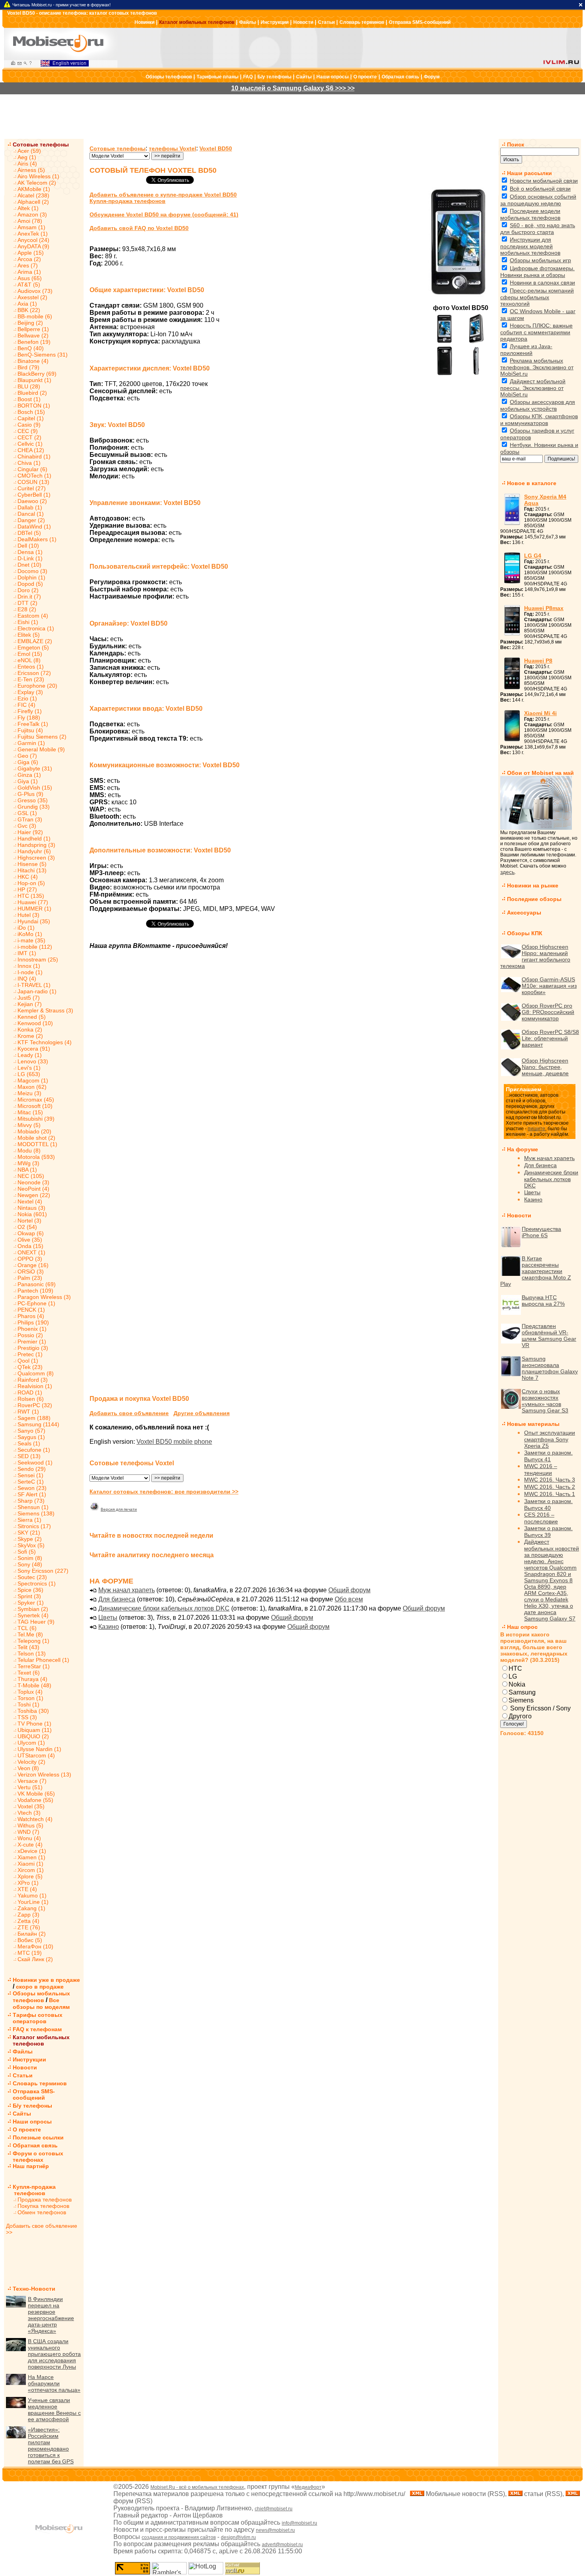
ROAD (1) (30, 1392)
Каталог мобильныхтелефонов (41, 2040)
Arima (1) (29, 272)
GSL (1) (27, 813)
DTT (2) (27, 603)
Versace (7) (32, 1781)
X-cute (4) (30, 1845)
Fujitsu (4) (30, 730)
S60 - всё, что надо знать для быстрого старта (538, 229)
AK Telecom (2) (37, 183)
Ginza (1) (29, 775)
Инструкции (275, 22)
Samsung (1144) (38, 1424)
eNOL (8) (29, 660)
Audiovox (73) (35, 291)
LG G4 (533, 556)
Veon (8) (28, 1768)
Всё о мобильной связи (540, 189)
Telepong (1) (33, 1641)
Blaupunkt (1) (34, 380)
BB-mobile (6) (35, 316)
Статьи (326, 22)
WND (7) (28, 1832)
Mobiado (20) (34, 1131)
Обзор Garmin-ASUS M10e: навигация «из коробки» (549, 986)
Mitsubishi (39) (36, 1119)
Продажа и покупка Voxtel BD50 (139, 1399)
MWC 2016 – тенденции (541, 1469)
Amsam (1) (31, 227)
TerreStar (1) (34, 1666)
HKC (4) (28, 877)
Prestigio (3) (33, 1348)
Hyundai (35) (34, 921)
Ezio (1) (27, 698)
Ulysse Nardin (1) (39, 1749)
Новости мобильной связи (544, 181)
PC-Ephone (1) (36, 1303)
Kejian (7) (30, 1004)
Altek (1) (28, 208)
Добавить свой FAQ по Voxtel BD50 (139, 228)
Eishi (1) (28, 622)
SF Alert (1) (32, 1494)
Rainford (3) (33, 1380)
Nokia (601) (32, 1214)
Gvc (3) (27, 826)
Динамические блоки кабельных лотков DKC (164, 1608)
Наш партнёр (31, 2166)
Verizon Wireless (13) (44, 1775)
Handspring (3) (36, 845)
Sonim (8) (30, 1558)
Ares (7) (28, 265)
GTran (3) (30, 819)
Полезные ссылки (38, 2137)
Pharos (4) (31, 1316)
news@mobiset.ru (275, 2530)
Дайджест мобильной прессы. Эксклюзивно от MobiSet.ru (533, 388)
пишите (536, 1129)
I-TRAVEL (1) (34, 985)
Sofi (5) (27, 1552)
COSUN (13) (33, 482)
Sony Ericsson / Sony (540, 1708)
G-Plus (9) (30, 794)
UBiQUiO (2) (33, 1736)
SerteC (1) (31, 1482)
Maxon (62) (32, 1087)
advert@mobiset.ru (282, 2545)
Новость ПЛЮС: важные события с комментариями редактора (536, 332)
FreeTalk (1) (33, 724)
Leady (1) (30, 1055)
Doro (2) (28, 590)
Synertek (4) (33, 1615)
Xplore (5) (30, 1876)
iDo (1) (26, 928)
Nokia (517, 1684)
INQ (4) (27, 979)
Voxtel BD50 (216, 148)
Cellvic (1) (30, 444)
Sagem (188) (34, 1418)
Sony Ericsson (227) (43, 1571)
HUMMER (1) (34, 909)
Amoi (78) (30, 221)
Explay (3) (30, 692)
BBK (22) (29, 310)
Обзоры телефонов (169, 77)
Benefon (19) (34, 342)
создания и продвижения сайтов (179, 2537)
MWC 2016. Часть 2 (550, 1487)
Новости (303, 22)
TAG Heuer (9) (36, 1622)
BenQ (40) (31, 348)
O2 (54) (27, 1227)
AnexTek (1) (33, 234)
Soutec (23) (32, 1577)
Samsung (522, 1692)
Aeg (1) (27, 157)
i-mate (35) (31, 940)
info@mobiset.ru (299, 2523)
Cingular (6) (32, 469)
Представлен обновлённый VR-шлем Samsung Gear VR (549, 1336)
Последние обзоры (534, 899)
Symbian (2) (33, 1609)
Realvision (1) (35, 1386)
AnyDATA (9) (33, 246)
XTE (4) (27, 1889)
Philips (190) (33, 1322)
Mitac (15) (30, 1112)
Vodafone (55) (35, 1800)
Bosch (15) (31, 412)
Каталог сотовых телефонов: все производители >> (164, 1492)
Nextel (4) (30, 1201)
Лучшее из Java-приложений (526, 350)
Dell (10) (28, 546)
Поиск (516, 144)
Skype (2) (30, 1539)
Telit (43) (28, 1647)
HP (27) (27, 889)
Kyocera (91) (34, 1049)
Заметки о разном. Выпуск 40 (548, 1504)
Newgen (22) (34, 1195)
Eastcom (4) (33, 616)
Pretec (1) (30, 1354)
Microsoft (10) (35, 1106)
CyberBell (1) (34, 495)
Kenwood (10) (35, 1023)
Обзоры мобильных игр (540, 260)
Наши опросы (332, 77)
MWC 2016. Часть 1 (550, 1494)
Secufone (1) (34, 1450)
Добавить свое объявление (129, 1413)
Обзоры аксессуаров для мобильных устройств (538, 405)
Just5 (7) (29, 998)
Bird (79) (28, 367)
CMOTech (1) (34, 476)
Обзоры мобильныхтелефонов (41, 1997)
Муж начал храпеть (127, 1590)
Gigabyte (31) (35, 768)
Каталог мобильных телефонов (197, 22)
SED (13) (29, 1456)
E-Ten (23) (31, 679)
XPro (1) (28, 1883)
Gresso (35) (33, 800)
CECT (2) (29, 437)
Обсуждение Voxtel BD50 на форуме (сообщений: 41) (164, 215)
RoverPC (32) (35, 1405)
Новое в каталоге (532, 483)
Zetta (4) (28, 1921)
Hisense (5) (32, 864)
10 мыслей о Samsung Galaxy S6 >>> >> (293, 88)
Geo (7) (27, 756)
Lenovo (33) (33, 1061)
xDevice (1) (32, 1851)
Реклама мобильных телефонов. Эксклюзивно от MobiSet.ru (537, 367)
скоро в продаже (40, 1987)
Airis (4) (27, 164)
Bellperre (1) (33, 329)
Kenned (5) (32, 1017)
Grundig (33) (34, 807)
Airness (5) (31, 170)
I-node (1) (30, 972)
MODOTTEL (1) (37, 1144)
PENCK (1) (31, 1310)
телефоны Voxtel (173, 148)
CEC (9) (28, 431)
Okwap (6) (31, 1233)
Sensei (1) (30, 1475)
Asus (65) (30, 278)
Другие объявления (202, 1413)
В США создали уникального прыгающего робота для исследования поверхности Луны (54, 2354)
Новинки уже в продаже (46, 1980)
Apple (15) (31, 253)
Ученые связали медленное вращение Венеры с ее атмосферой (54, 2410)
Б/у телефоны (274, 77)
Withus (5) (30, 1825)
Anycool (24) (33, 240)
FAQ (248, 77)
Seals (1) (29, 1443)
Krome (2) (30, 1036)
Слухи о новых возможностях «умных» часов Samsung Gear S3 (545, 1401)
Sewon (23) (32, 1488)
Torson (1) (30, 1698)
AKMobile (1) (34, 189)
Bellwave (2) (33, 335)
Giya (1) (28, 781)
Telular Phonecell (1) (43, 1660)
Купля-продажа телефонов (31, 2190)
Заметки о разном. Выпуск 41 (548, 1456)
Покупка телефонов (43, 2206)
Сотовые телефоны (41, 144)
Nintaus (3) (31, 1208)
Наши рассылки (529, 173)
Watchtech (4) (35, 1819)
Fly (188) (29, 718)
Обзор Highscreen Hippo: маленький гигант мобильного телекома (535, 956)
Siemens (521, 1700)
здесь (507, 872)
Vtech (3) (29, 1813)
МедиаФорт (308, 2487)
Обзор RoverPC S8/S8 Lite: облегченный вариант (550, 1038)
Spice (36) (30, 1590)
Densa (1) (30, 552)
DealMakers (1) (37, 539)
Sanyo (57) (31, 1431)
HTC (515, 1668)
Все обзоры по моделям (41, 2004)
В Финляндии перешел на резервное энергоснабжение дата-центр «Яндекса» (51, 2315)
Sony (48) (30, 1564)
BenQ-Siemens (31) (43, 355)
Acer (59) (29, 151)
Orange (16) (33, 1265)
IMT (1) (27, 953)
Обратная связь (400, 77)
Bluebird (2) (32, 393)
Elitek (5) (29, 635)
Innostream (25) (38, 959)
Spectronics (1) (37, 1583)
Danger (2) (31, 520)
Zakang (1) (31, 1908)
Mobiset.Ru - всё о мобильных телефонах (197, 2487)
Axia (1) (27, 304)
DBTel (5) (29, 533)
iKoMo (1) (30, 934)
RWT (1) (28, 1412)
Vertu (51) (30, 1787)
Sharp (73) (31, 1501)
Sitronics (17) (34, 1526)
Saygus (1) (31, 1437)
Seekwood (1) (35, 1463)
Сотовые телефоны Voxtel (132, 1463)
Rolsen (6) (31, 1399)
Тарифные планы (217, 77)
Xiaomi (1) (30, 1864)
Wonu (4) (29, 1838)
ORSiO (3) (31, 1271)
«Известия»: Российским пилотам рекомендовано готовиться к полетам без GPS (51, 2445)
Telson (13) (32, 1654)
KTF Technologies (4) (45, 1042)
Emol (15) (30, 654)
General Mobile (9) (41, 749)
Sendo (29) (32, 1469)
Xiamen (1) (31, 1857)
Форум (432, 77)
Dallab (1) (30, 507)
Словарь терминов (362, 22)
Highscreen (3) (36, 858)
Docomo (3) (32, 571)
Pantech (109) (35, 1291)
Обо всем (349, 1599)
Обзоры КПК (525, 933)
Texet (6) (29, 1673)
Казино (109, 1627)
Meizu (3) (29, 1093)
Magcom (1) (33, 1080)
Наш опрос (522, 1627)
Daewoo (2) (32, 501)
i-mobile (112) (35, 947)
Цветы (108, 1618)
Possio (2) (30, 1335)
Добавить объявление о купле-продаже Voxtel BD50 (163, 195)
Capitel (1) (31, 418)
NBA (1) (27, 1170)
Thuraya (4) (32, 1679)
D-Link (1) (30, 558)
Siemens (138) (36, 1513)
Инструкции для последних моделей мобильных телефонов (530, 246)
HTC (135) (31, 896)
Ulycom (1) (31, 1743)
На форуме (523, 1149)
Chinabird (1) (34, 456)
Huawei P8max (544, 608)
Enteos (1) (31, 667)
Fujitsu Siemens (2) (42, 737)
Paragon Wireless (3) (44, 1297)
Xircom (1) (31, 1870)
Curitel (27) (32, 488)
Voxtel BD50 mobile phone (174, 1442)
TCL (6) (27, 1628)
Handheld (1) (34, 839)
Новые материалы (533, 1424)
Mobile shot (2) (36, 1138)
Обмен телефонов (42, 2212)
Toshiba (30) (33, 1711)
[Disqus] (291, 1078)
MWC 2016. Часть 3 (550, 1480)
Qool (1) (28, 1361)
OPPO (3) (30, 1259)
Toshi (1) (28, 1704)
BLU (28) (29, 386)
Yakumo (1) (32, 1895)
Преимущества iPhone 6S (541, 1232)
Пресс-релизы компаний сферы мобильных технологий (537, 297)
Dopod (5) (30, 584)
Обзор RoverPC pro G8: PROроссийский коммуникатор (548, 1012)
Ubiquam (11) (35, 1730)
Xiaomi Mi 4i (540, 713)
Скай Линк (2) (35, 1959)
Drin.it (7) (29, 597)
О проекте (365, 77)
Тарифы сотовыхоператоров (38, 2018)
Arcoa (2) (29, 259)
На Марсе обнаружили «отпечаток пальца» (54, 2383)
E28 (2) (27, 609)
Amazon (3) (32, 215)
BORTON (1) (34, 406)
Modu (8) (29, 1151)
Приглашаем (524, 1089)
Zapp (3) (28, 1915)
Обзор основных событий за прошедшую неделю (538, 200)
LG (513, 1676)
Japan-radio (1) (37, 991)
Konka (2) (30, 1030)
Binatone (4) (33, 361)
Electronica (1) (36, 628)
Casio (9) (29, 425)
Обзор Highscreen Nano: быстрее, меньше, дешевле (545, 1067)
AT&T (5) (29, 285)
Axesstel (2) (32, 297)
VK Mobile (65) (36, 1794)
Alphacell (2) (33, 202)
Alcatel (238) (33, 195)
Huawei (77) (33, 902)
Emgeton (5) (33, 647)
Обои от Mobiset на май (540, 773)
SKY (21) (29, 1533)
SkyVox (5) (31, 1545)
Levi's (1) (29, 1068)
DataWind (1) (34, 527)
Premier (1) (32, 1342)
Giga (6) (28, 762)
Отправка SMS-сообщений (420, 22)
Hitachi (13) (32, 870)
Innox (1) (29, 966)
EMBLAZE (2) (35, 641)
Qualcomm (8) (36, 1373)
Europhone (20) (37, 686)
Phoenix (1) (32, 1329)
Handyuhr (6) (34, 851)
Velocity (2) (31, 1762)
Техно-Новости (34, 2289)
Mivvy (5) (29, 1125)
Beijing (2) (30, 323)
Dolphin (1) (31, 577)
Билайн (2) (32, 1934)
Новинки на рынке (533, 885)
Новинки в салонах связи (542, 283)
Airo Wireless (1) (38, 176)
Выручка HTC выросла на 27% (543, 1301)
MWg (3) (28, 1163)
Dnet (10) (29, 565)
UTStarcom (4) (36, 1755)
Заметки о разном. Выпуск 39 (548, 1532)
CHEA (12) (31, 450)
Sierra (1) (29, 1520)
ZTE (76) (29, 1927)
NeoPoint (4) (33, 1189)
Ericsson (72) (34, 673)
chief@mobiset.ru (274, 2509)
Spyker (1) (31, 1603)
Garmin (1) (31, 743)
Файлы (248, 22)
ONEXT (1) (31, 1252)
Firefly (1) (30, 711)
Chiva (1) (29, 463)
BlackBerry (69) (37, 374)
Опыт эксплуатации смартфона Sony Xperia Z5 (550, 1439)
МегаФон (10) (35, 1946)
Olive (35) (30, 1240)
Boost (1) (29, 399)
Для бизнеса (117, 1599)
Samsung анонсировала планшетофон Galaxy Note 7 (550, 1368)
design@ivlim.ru (238, 2537)
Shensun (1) (33, 1507)
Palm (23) (30, 1278)
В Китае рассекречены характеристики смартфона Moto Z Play (536, 1271)
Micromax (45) (36, 1100)
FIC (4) (26, 705)
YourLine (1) (33, 1902)
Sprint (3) (29, 1596)
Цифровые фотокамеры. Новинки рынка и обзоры (537, 272)
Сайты (304, 77)
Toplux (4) (30, 1692)
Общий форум (349, 1590)
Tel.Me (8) (30, 1634)
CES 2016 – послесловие (541, 1518)
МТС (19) (30, 1953)
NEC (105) (31, 1176)
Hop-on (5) (31, 883)
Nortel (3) (29, 1221)
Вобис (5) (30, 1940)
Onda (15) (30, 1246)
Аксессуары (524, 913)
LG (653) (29, 1074)
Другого (520, 1716)
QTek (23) (30, 1367)
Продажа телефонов (45, 2200)
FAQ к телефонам (37, 2029)
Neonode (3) (33, 1182)
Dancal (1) (31, 514)
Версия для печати (119, 1509)
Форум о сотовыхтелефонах (38, 2157)
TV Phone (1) (34, 1724)
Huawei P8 (538, 661)
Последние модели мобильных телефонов (530, 214)
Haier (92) (30, 832)
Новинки (144, 22)
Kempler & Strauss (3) (45, 1010)
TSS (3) (27, 1717)
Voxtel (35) (31, 1806)
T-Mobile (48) (34, 1685)
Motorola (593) (36, 1157)
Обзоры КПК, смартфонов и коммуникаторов (539, 420)
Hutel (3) (28, 915)
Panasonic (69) (37, 1284)
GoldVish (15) (35, 788)
